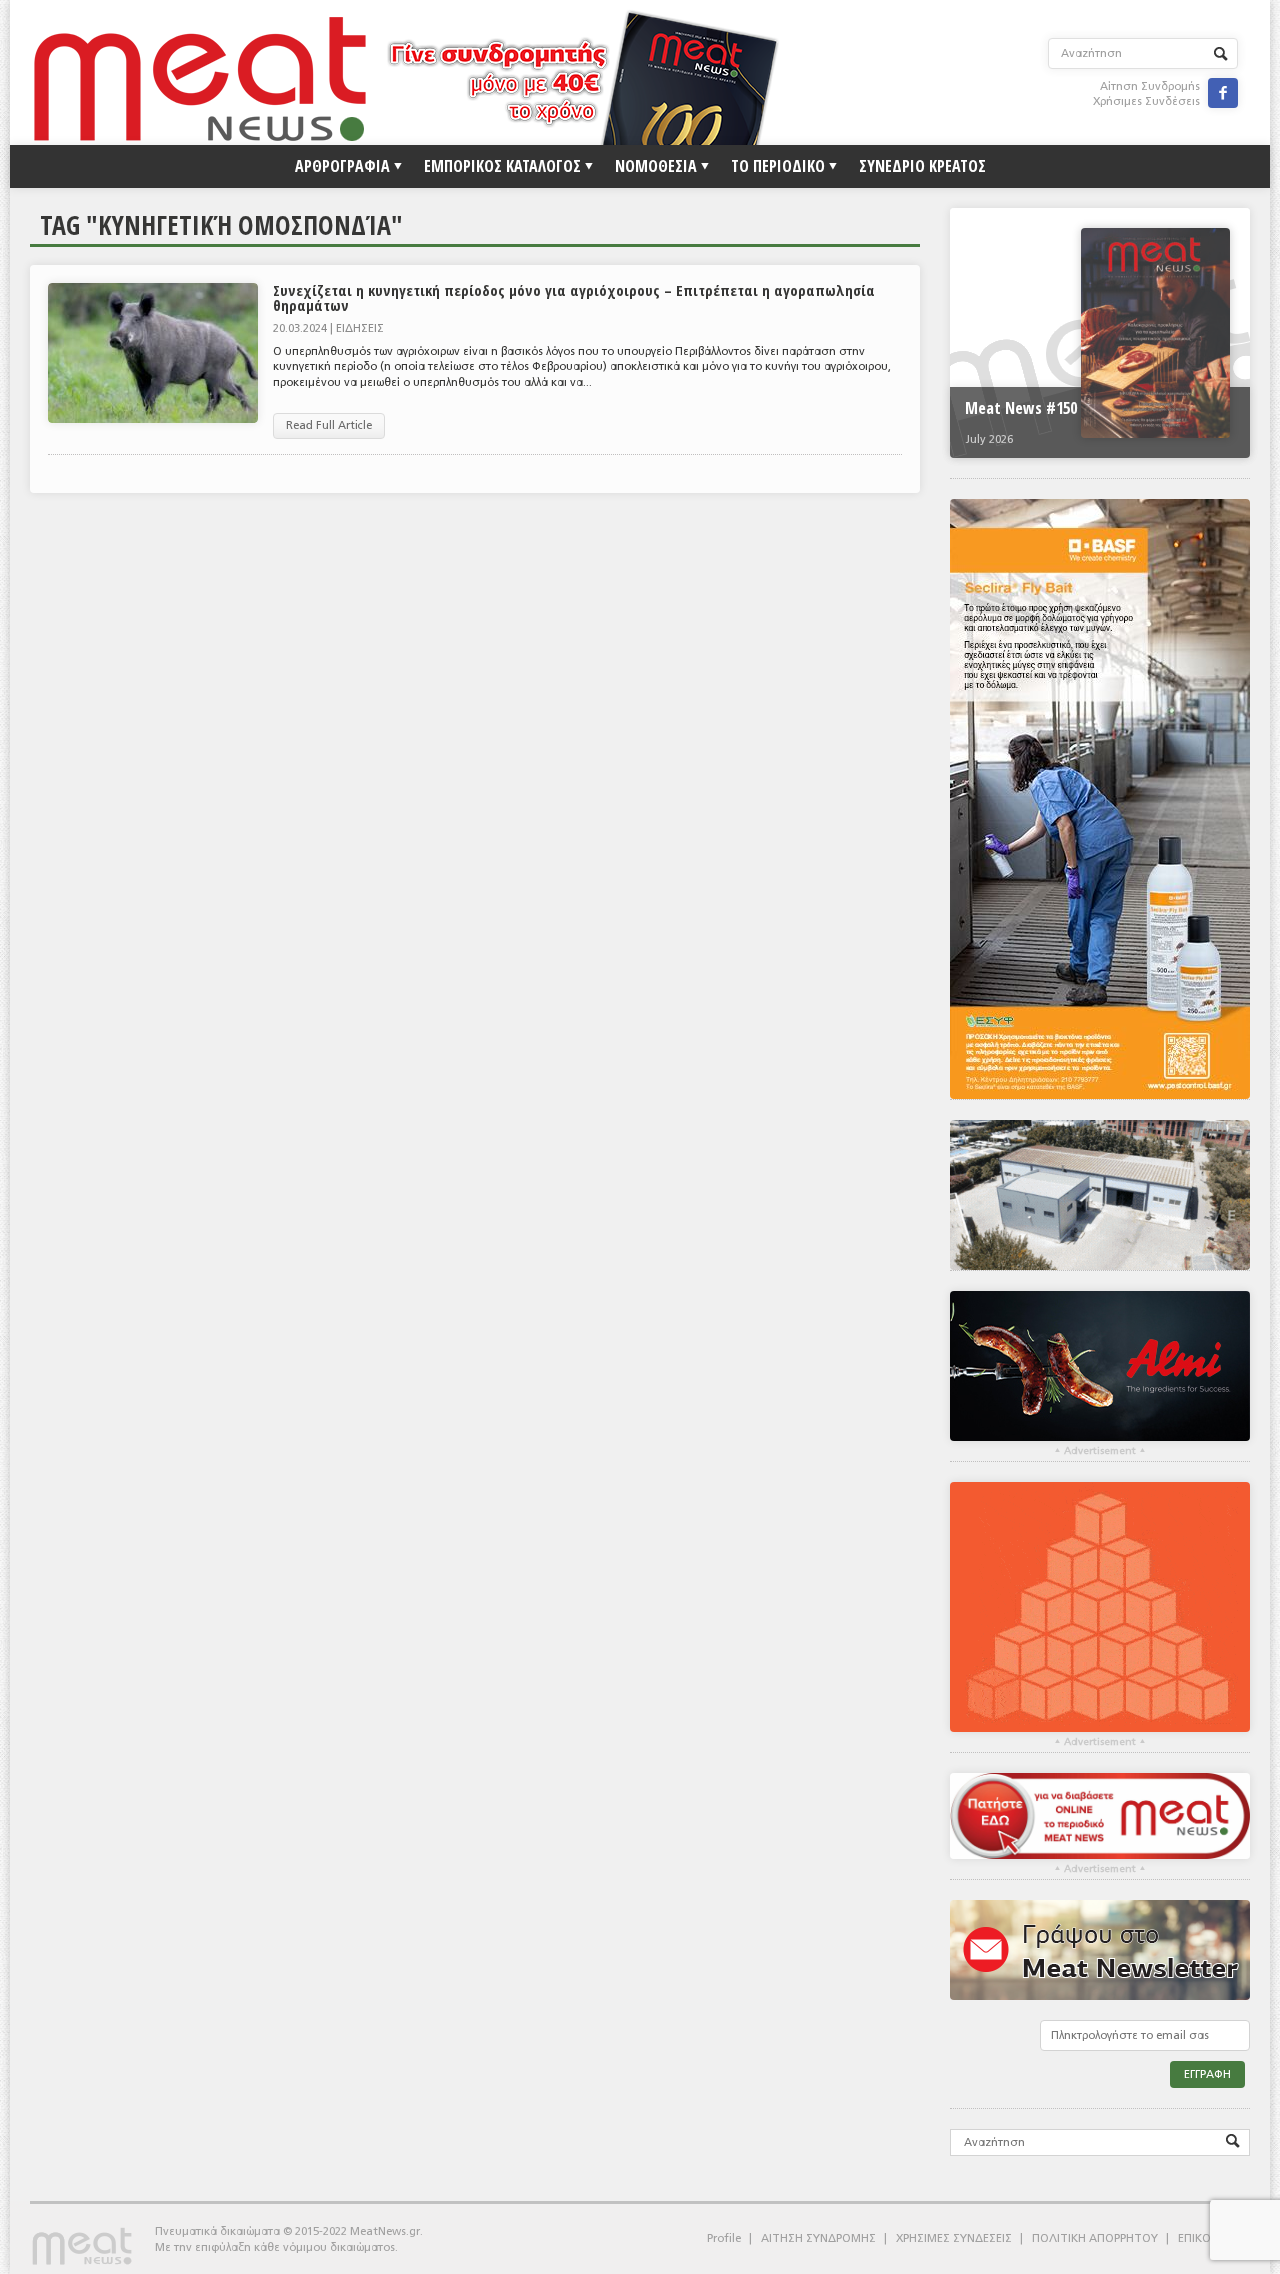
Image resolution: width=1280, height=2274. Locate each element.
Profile (724, 2238)
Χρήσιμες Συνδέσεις (1146, 101)
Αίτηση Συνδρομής (1150, 86)
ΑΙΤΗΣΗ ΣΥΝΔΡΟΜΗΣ (818, 2238)
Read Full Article (329, 425)
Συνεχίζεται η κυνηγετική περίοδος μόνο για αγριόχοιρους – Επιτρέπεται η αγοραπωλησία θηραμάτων (574, 297)
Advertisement (1100, 1451)
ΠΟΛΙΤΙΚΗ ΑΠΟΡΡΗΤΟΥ (1095, 2238)
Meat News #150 (1021, 408)
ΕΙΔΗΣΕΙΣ (360, 328)
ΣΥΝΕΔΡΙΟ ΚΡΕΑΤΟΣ (922, 166)
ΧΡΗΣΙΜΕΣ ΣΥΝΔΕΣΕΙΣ (954, 2238)
